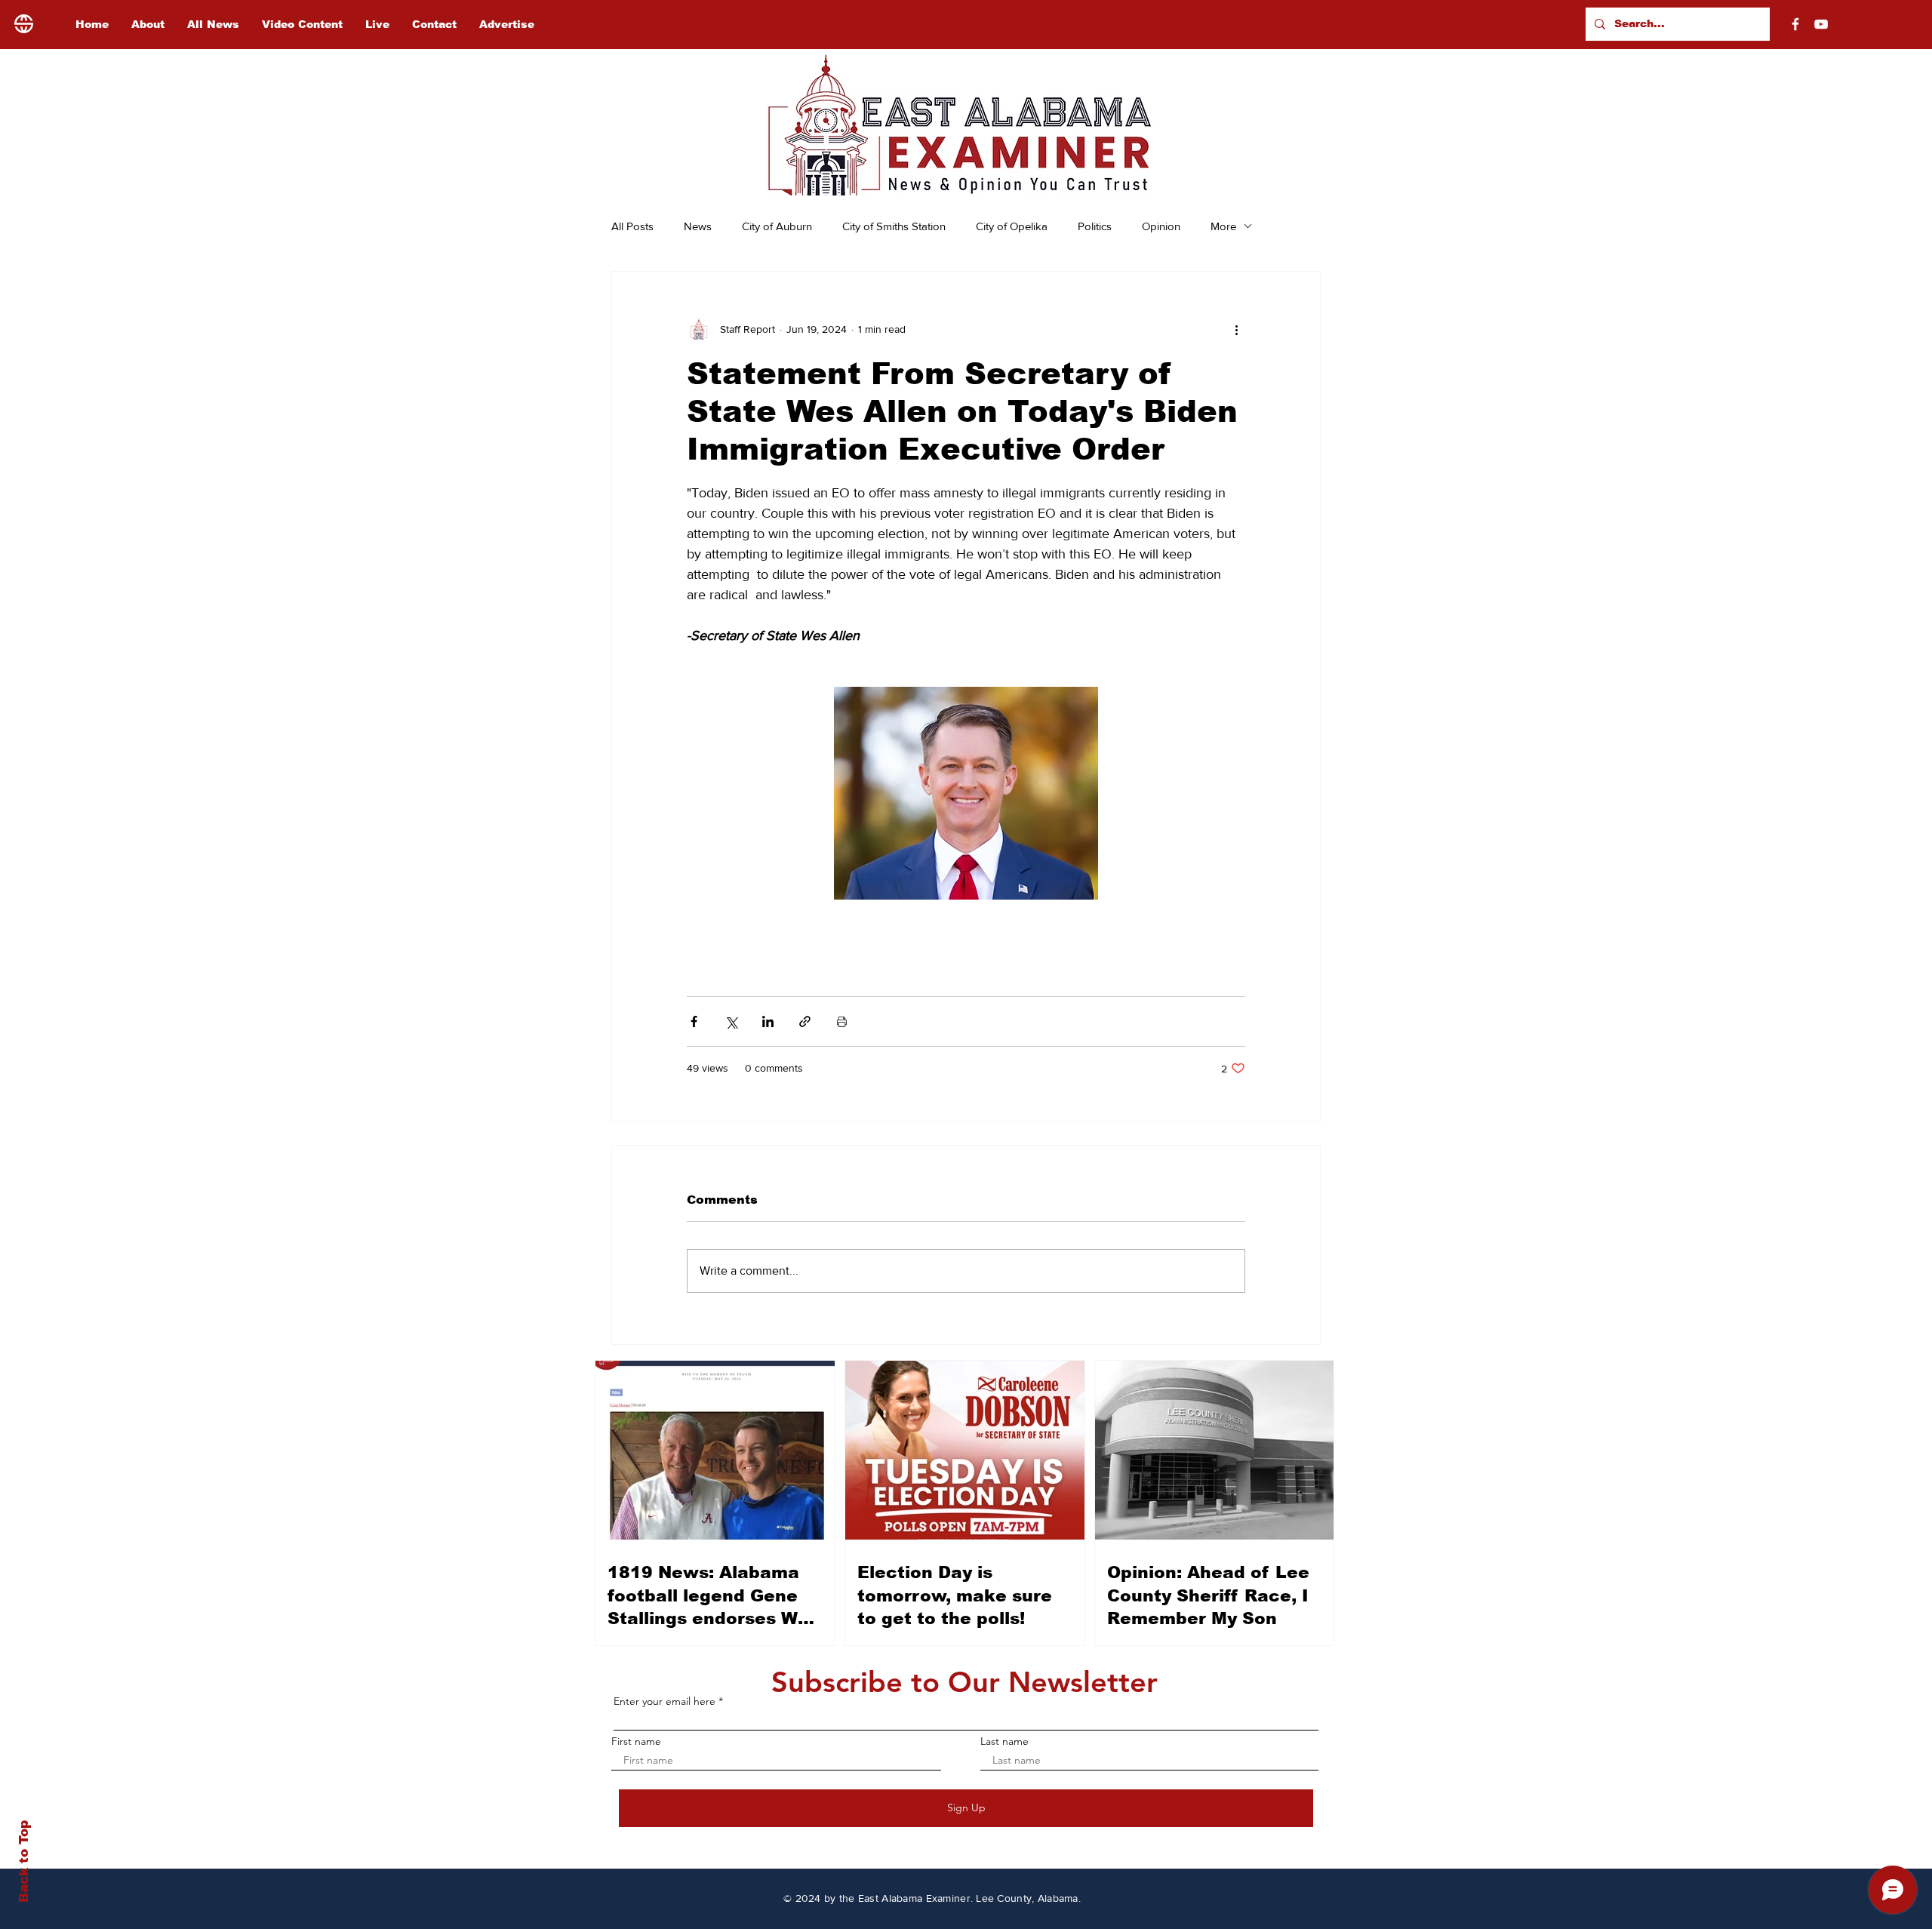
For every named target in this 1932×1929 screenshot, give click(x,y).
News (698, 226)
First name (636, 1741)
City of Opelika (1012, 226)
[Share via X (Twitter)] (731, 1021)
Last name (1004, 1741)
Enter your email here (665, 1701)
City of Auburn (777, 226)
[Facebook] (1795, 24)
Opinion (1161, 226)
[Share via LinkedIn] (768, 1021)
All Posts (632, 226)
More (1223, 226)
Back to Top (24, 1861)
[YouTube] (1821, 24)
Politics (1095, 226)
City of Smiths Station (894, 226)
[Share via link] (805, 1021)
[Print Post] (842, 1021)
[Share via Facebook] (694, 1021)
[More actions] (1236, 329)
